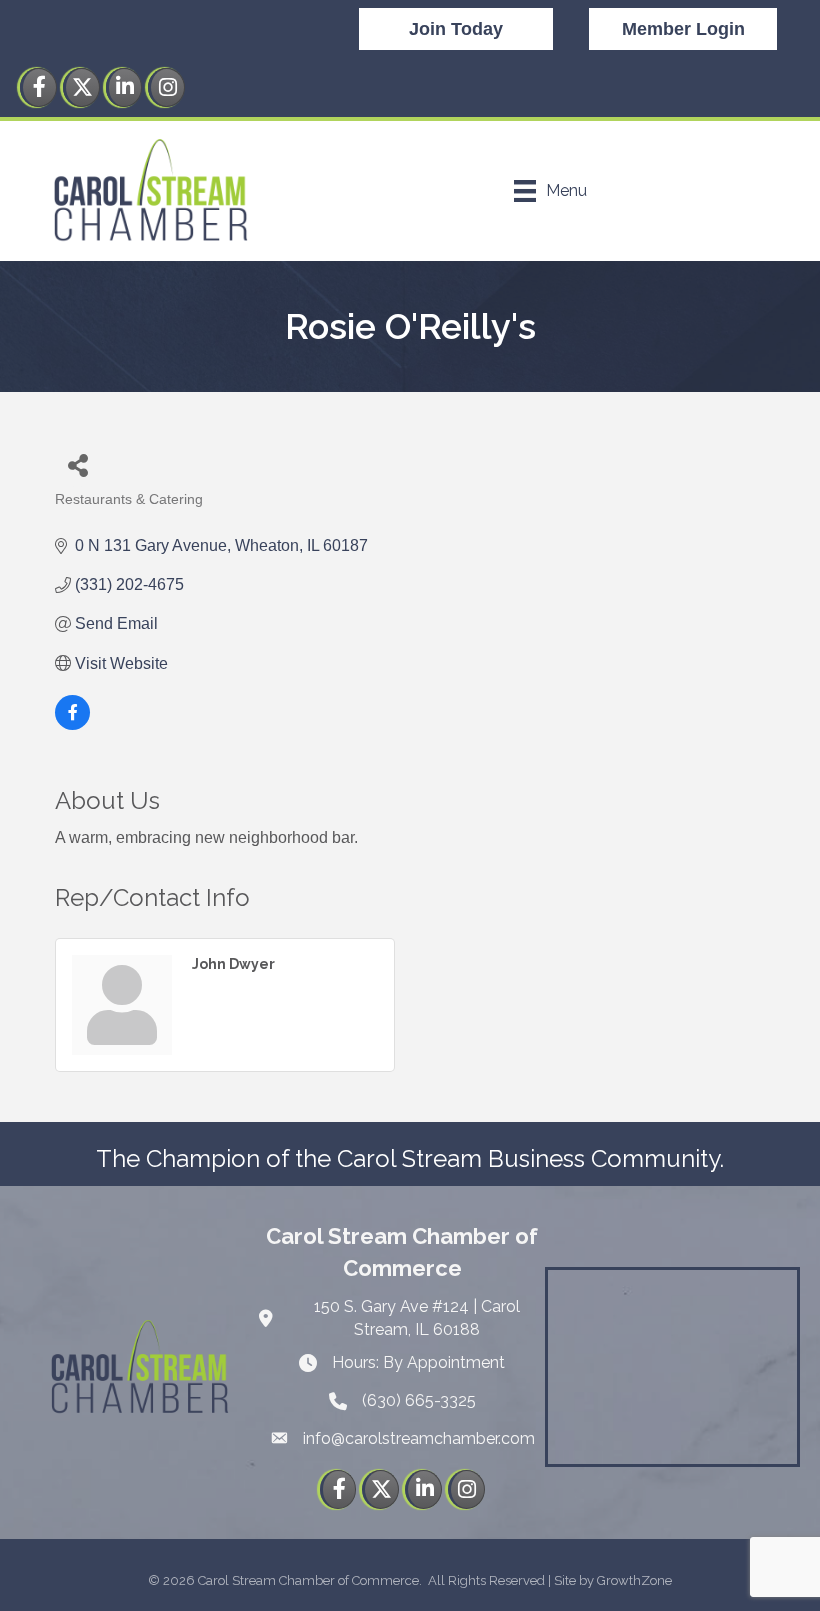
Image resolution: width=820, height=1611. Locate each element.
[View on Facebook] (72, 724)
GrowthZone (634, 1580)
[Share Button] (77, 464)
